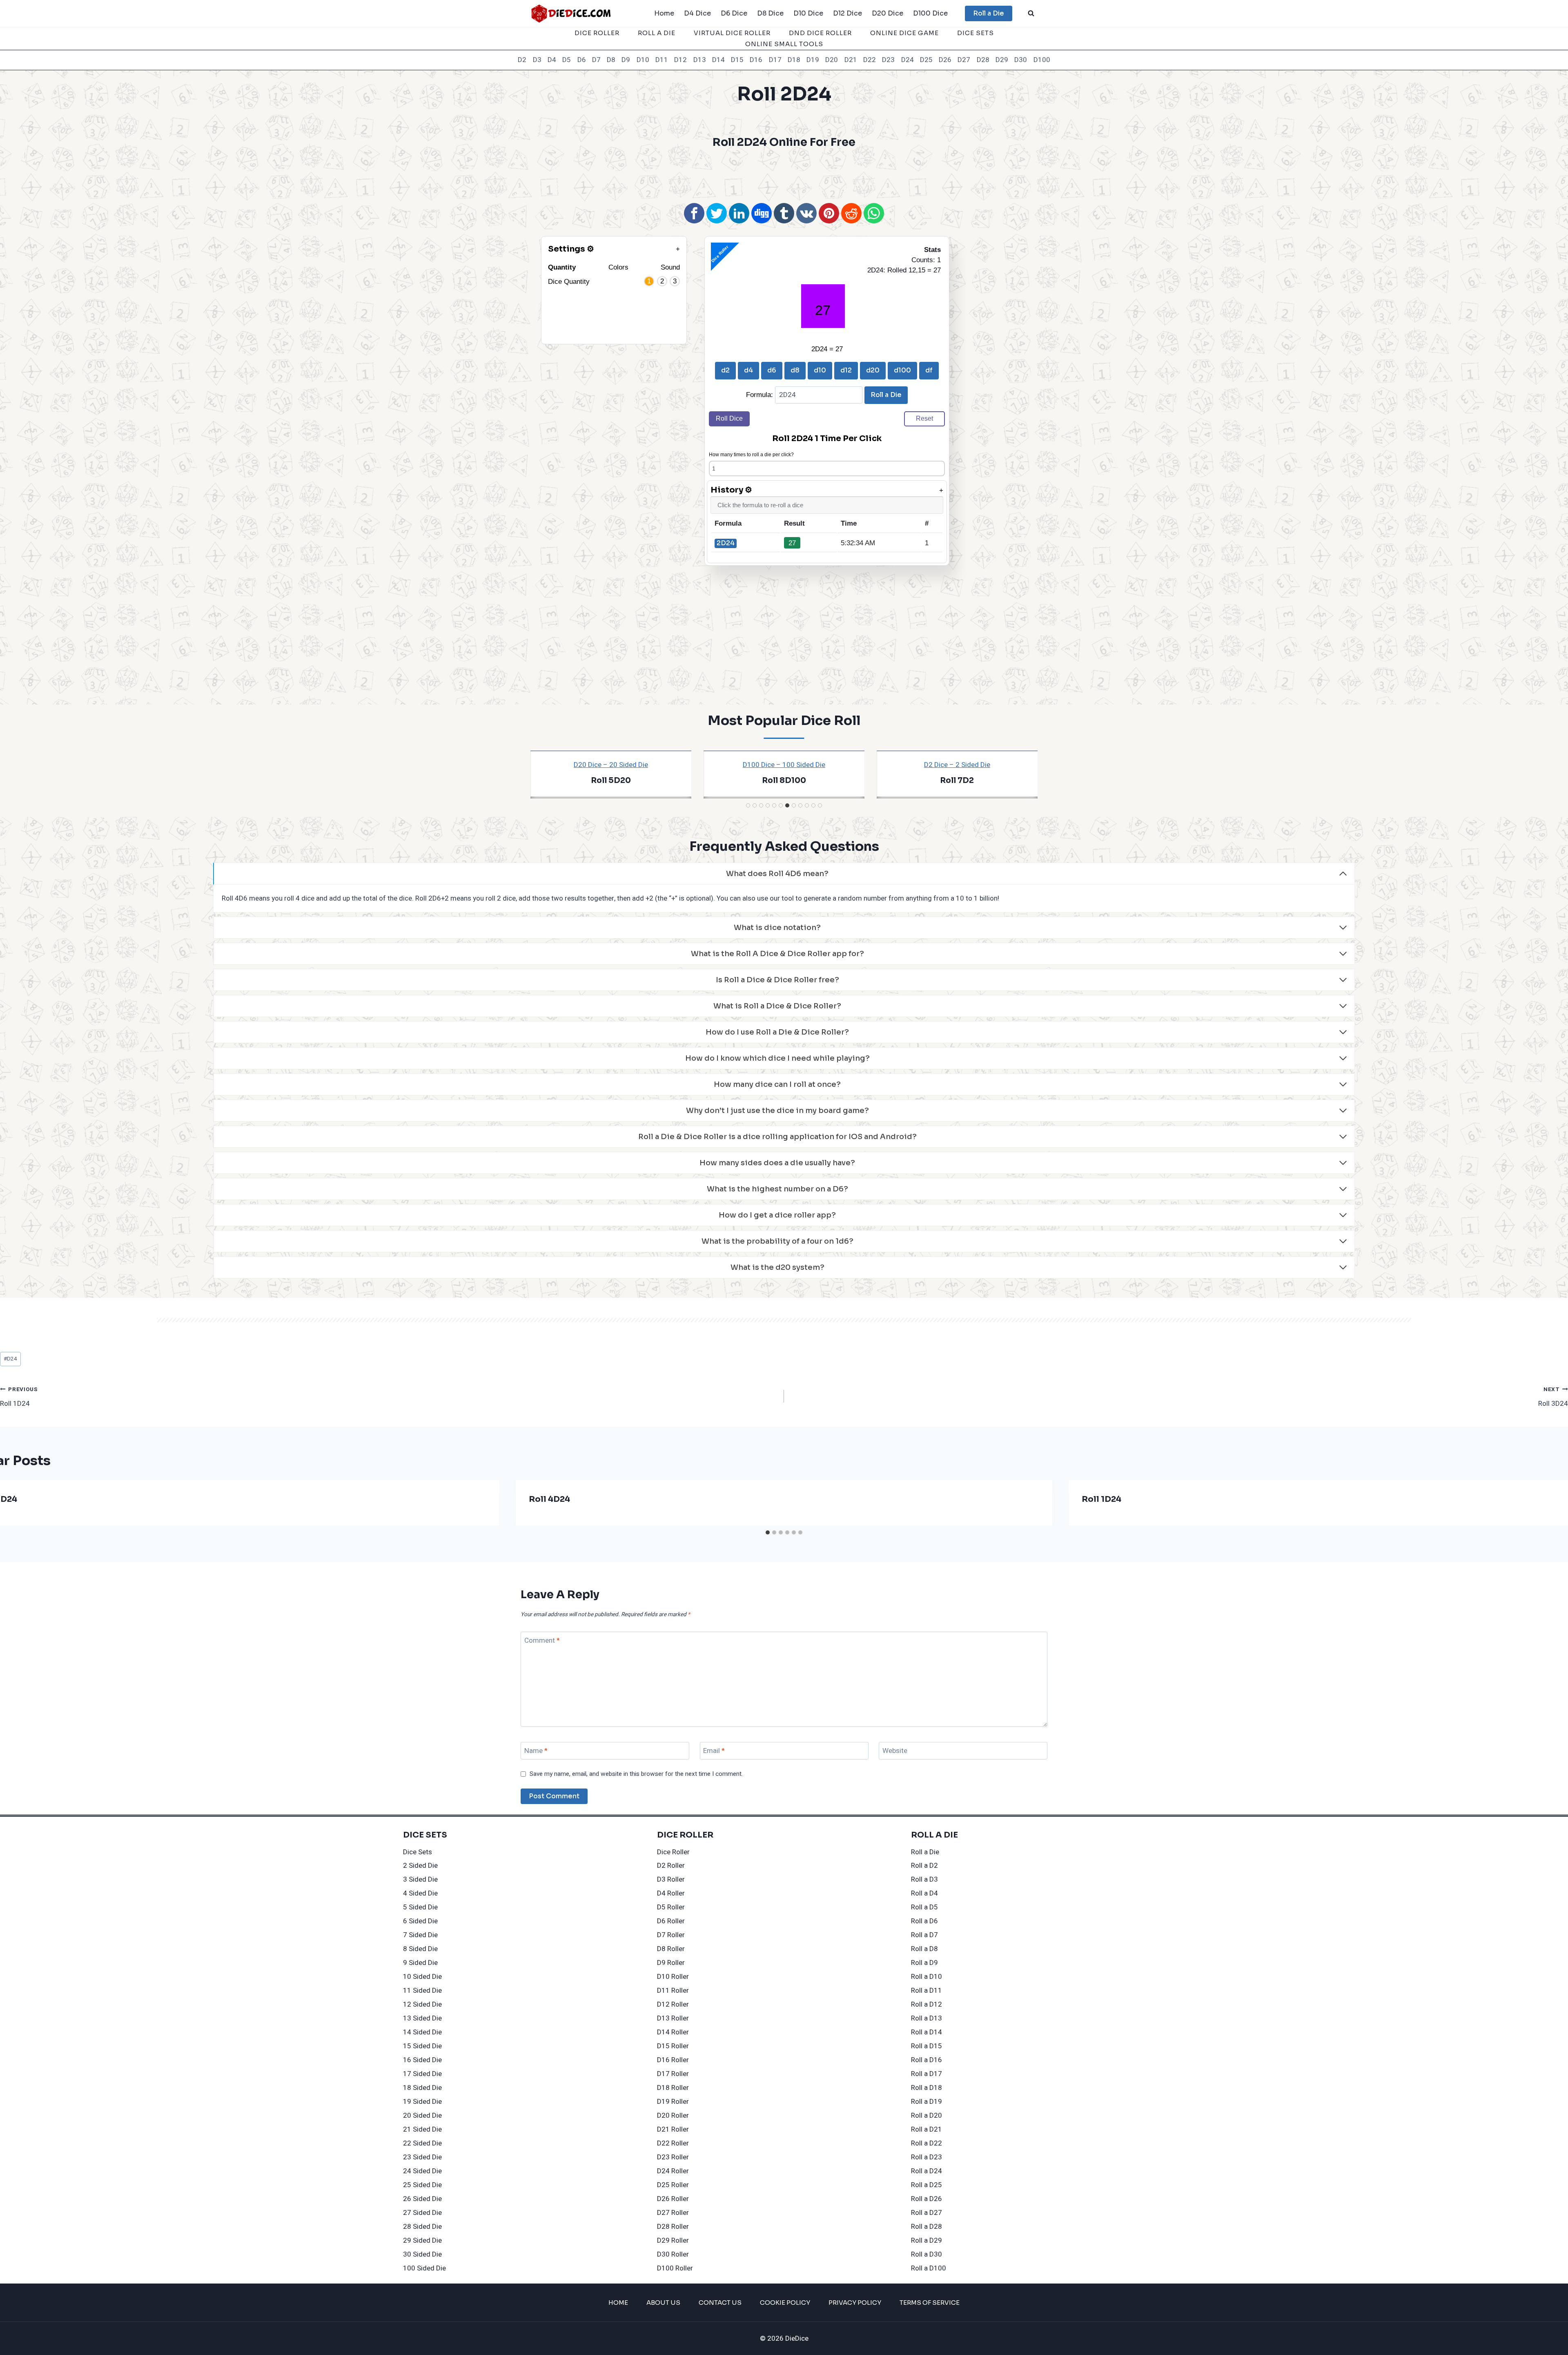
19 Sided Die (422, 2102)
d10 (820, 370)
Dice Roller (597, 33)
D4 (552, 60)
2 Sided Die (420, 1865)
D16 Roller (673, 2060)
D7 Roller (671, 1935)
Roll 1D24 (19, 1397)
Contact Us (720, 2303)
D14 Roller (673, 2032)
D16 (756, 60)
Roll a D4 (924, 1893)
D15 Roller (673, 2046)
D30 (1021, 60)
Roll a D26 (927, 2199)
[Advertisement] (784, 174)
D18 (794, 60)
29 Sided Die (422, 2240)
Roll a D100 (929, 2268)
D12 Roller (673, 2004)
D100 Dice (930, 13)
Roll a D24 (927, 2171)
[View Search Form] (1031, 13)
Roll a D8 (924, 1949)
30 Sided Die (422, 2254)
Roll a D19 (927, 2102)
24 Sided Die (422, 2171)
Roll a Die (989, 13)
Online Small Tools (784, 44)
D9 (626, 60)
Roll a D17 (927, 2074)
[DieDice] (571, 13)
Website (895, 1751)
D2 (522, 60)
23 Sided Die (422, 2157)
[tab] (748, 805)
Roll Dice (729, 418)
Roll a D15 (927, 2046)
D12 (680, 60)
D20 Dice (888, 13)
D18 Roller (673, 2088)
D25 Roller (673, 2185)
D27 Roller (673, 2213)
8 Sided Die (420, 1949)
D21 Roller (673, 2129)
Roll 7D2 (957, 781)
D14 (718, 60)
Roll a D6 (924, 1921)
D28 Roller (673, 2227)
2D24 (726, 543)
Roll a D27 (927, 2213)
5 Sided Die (420, 1907)
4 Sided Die (420, 1893)
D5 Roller (671, 1907)
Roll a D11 (927, 1990)
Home (664, 13)
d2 (725, 370)
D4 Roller (671, 1893)
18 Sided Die (422, 2088)
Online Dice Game (904, 33)
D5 (567, 60)
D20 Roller (673, 2115)
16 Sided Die (422, 2060)
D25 (926, 60)
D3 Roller (671, 1879)
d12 (846, 370)
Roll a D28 (927, 2227)
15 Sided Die (422, 2046)
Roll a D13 (927, 2018)
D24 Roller (673, 2171)
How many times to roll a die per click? (751, 455)
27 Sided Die (422, 2213)
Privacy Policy (855, 2303)
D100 (1042, 60)
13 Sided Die (422, 2018)
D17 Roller (673, 2074)
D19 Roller (673, 2102)
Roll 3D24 (1553, 1397)
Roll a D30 (927, 2254)
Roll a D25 (927, 2185)
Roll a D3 (924, 1879)
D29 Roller (673, 2240)
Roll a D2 (924, 1865)
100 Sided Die (424, 2268)
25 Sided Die (422, 2185)
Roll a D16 (927, 2060)
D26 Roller (673, 2199)
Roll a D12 (927, 2004)
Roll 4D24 (549, 1499)
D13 (700, 60)
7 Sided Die (420, 1935)
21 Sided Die (422, 2129)
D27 (964, 60)
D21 (851, 60)
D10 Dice (808, 13)
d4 (748, 370)
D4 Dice (697, 13)
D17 (775, 60)
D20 (832, 60)
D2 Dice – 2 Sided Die (957, 765)
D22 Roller (673, 2143)
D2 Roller (671, 1865)
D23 (888, 60)
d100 (902, 370)
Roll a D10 (927, 1977)
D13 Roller (673, 2018)
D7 (596, 60)
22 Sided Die (422, 2143)
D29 (1002, 60)
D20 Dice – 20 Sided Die (611, 765)
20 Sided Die (422, 2115)
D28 (983, 60)
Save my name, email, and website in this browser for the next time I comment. (636, 1774)
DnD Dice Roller (820, 33)
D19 (813, 60)
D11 (662, 60)
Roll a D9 (924, 1963)
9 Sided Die (420, 1963)
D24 (908, 60)
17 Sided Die (422, 2074)
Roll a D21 (927, 2129)
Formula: (761, 395)
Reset (924, 418)
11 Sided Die (422, 1990)
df (929, 370)
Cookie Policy (785, 2303)
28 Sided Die (422, 2227)
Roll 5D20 (611, 781)
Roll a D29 (927, 2240)
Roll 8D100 (784, 781)
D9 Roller (671, 1963)
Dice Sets (976, 33)
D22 (870, 60)
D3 (537, 60)
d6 (772, 370)
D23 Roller (673, 2157)
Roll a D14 (927, 2032)
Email (714, 1751)
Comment (542, 1641)
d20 (873, 370)
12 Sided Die (422, 2004)
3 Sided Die (420, 1879)
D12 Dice (847, 13)
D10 (643, 60)
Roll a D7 (924, 1935)
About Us (663, 2303)
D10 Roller (673, 1977)
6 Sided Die (420, 1921)
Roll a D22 (927, 2143)
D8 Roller (671, 1949)
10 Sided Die (422, 1977)
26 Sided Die (422, 2199)
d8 (795, 370)
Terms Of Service (930, 2303)
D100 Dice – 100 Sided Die (784, 765)
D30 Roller (673, 2254)
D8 (611, 60)
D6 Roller (671, 1921)
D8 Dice (770, 13)
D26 (945, 60)
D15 (737, 60)
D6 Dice (734, 13)
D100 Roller (675, 2268)
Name (536, 1751)
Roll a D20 (927, 2115)
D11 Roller (673, 1990)
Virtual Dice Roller (732, 33)
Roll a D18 (927, 2088)
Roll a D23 (927, 2157)
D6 (582, 60)
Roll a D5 (924, 1907)
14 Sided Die (422, 2032)
